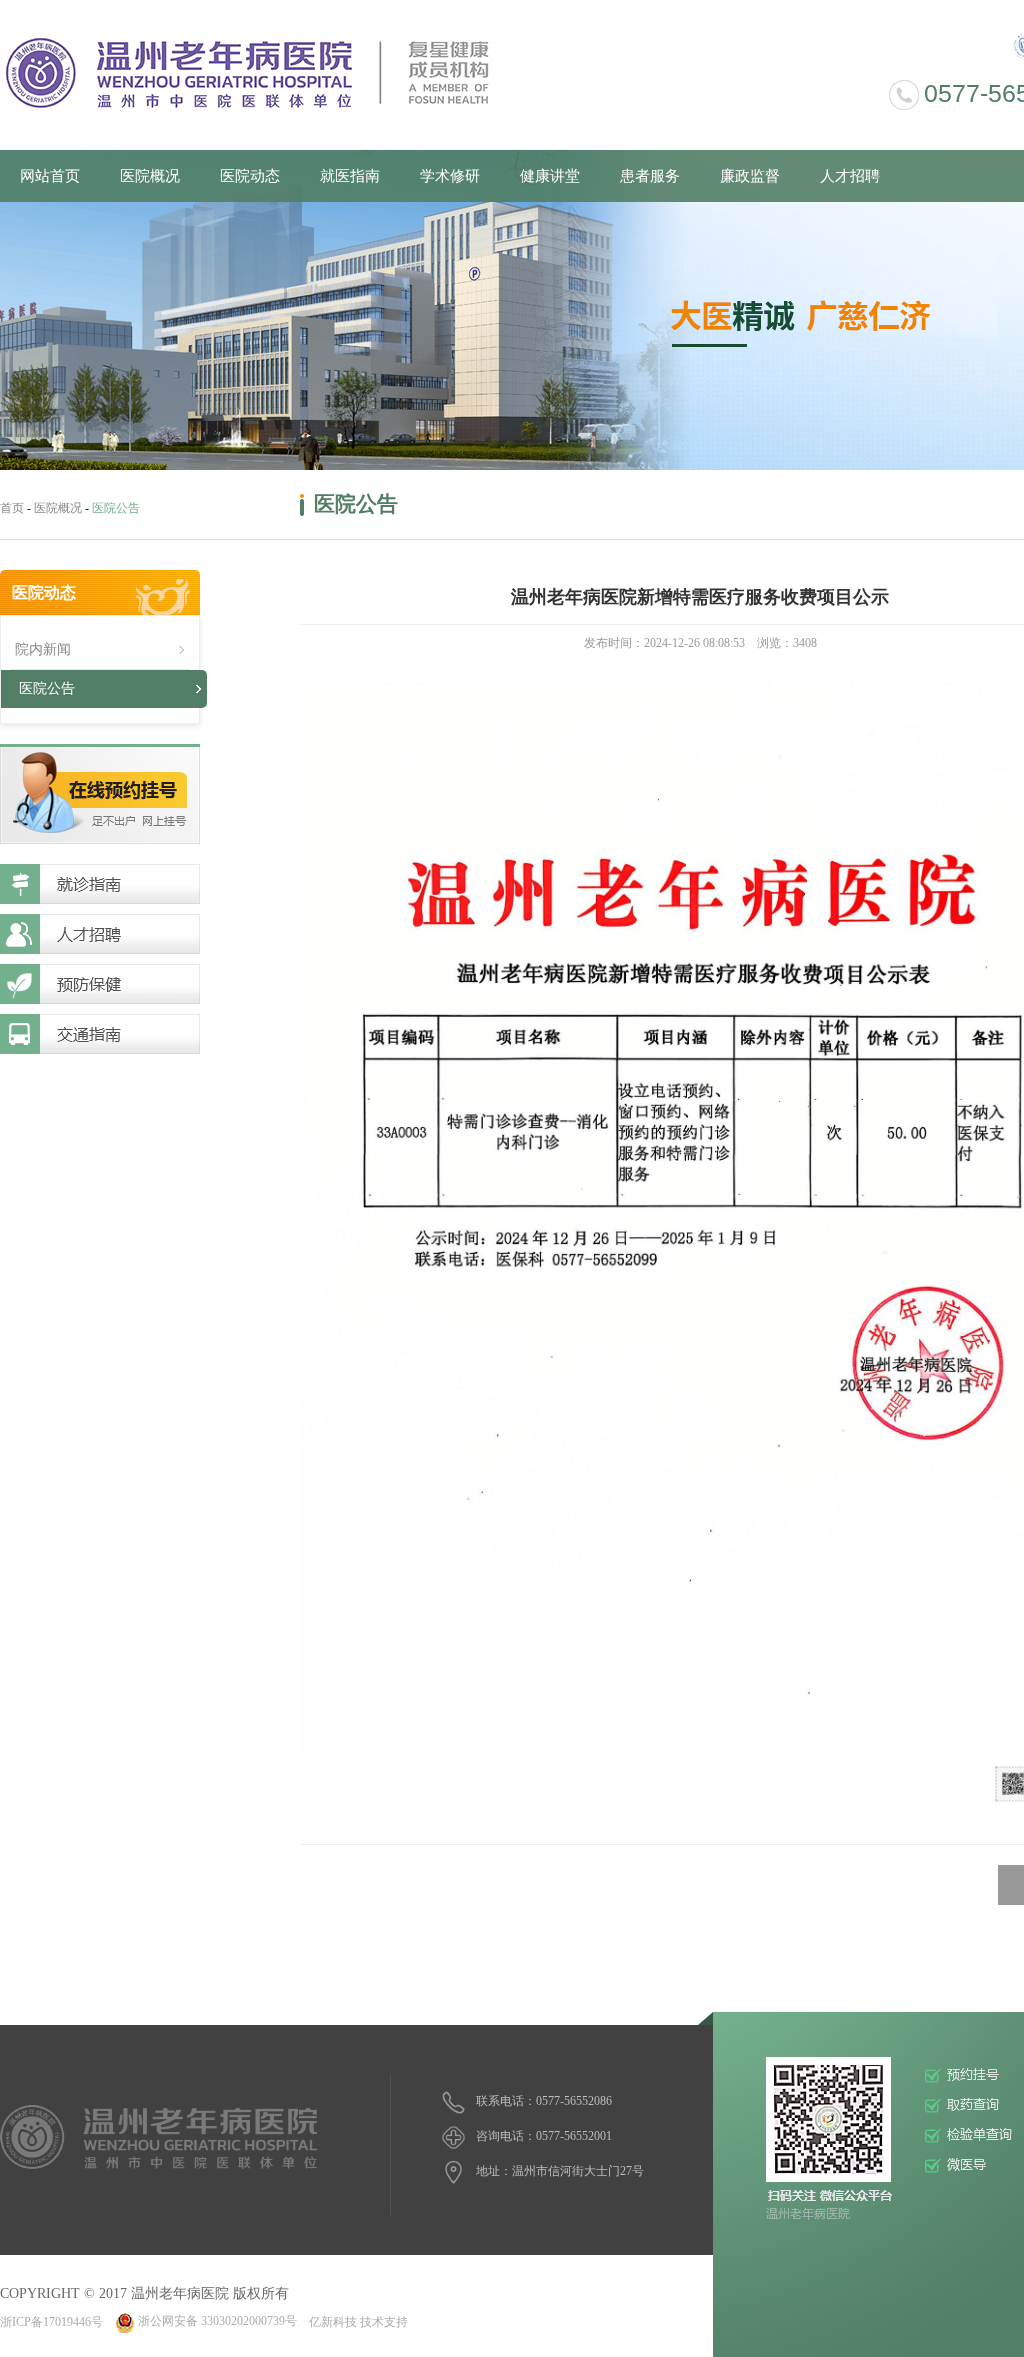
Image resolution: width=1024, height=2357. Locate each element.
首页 (12, 508)
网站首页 (50, 176)
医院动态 (250, 176)
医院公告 (47, 688)
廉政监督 (750, 176)
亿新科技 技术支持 (358, 2321)
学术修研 (450, 176)
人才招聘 (850, 176)
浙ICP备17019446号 (51, 2321)
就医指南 (350, 176)
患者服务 (650, 176)
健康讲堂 (550, 176)
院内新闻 (43, 649)
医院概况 (150, 176)
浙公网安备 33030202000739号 (217, 2321)
